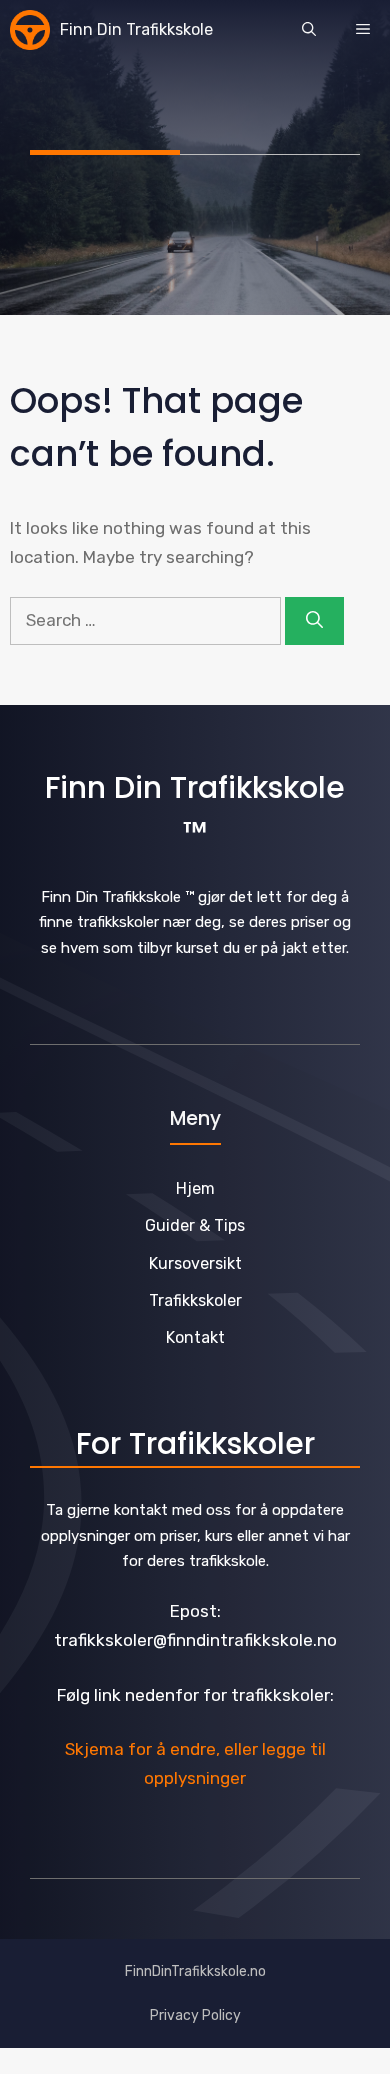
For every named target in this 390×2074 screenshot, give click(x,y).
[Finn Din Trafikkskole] (30, 30)
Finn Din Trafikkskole (136, 29)
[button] (309, 30)
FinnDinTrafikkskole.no (195, 1971)
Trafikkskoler (195, 1300)
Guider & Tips (195, 1225)
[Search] (314, 621)
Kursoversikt (195, 1263)
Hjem (195, 1188)
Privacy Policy (195, 2015)
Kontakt (195, 1337)
